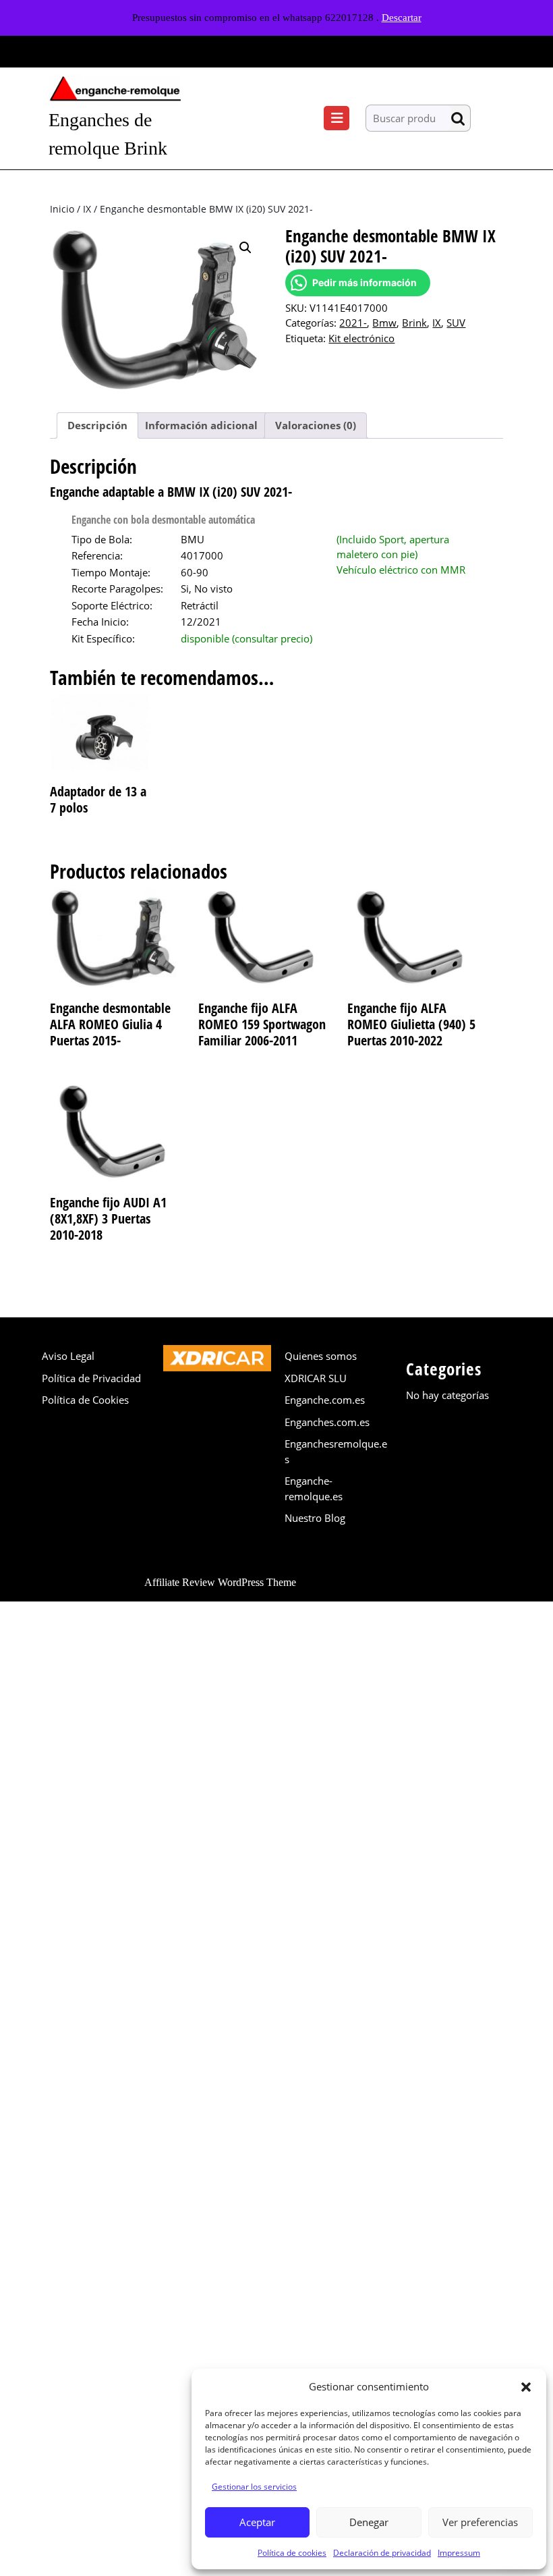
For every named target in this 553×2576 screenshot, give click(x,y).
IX (87, 209)
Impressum (459, 2553)
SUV (456, 323)
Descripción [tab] (97, 425)
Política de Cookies (85, 1400)
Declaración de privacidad (382, 2553)
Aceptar (257, 2522)
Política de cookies (292, 2553)
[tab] (337, 118)
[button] (526, 2386)
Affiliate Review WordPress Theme (220, 1582)
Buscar (461, 118)
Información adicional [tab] (201, 425)
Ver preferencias (480, 2522)
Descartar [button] (402, 18)
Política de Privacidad (91, 1378)
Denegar (369, 2522)
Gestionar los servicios (254, 2487)
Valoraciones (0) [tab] (316, 425)
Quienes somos (321, 1356)
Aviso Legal (68, 1356)
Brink (414, 323)
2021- (353, 323)
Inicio (62, 209)
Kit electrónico (361, 338)
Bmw (384, 323)
